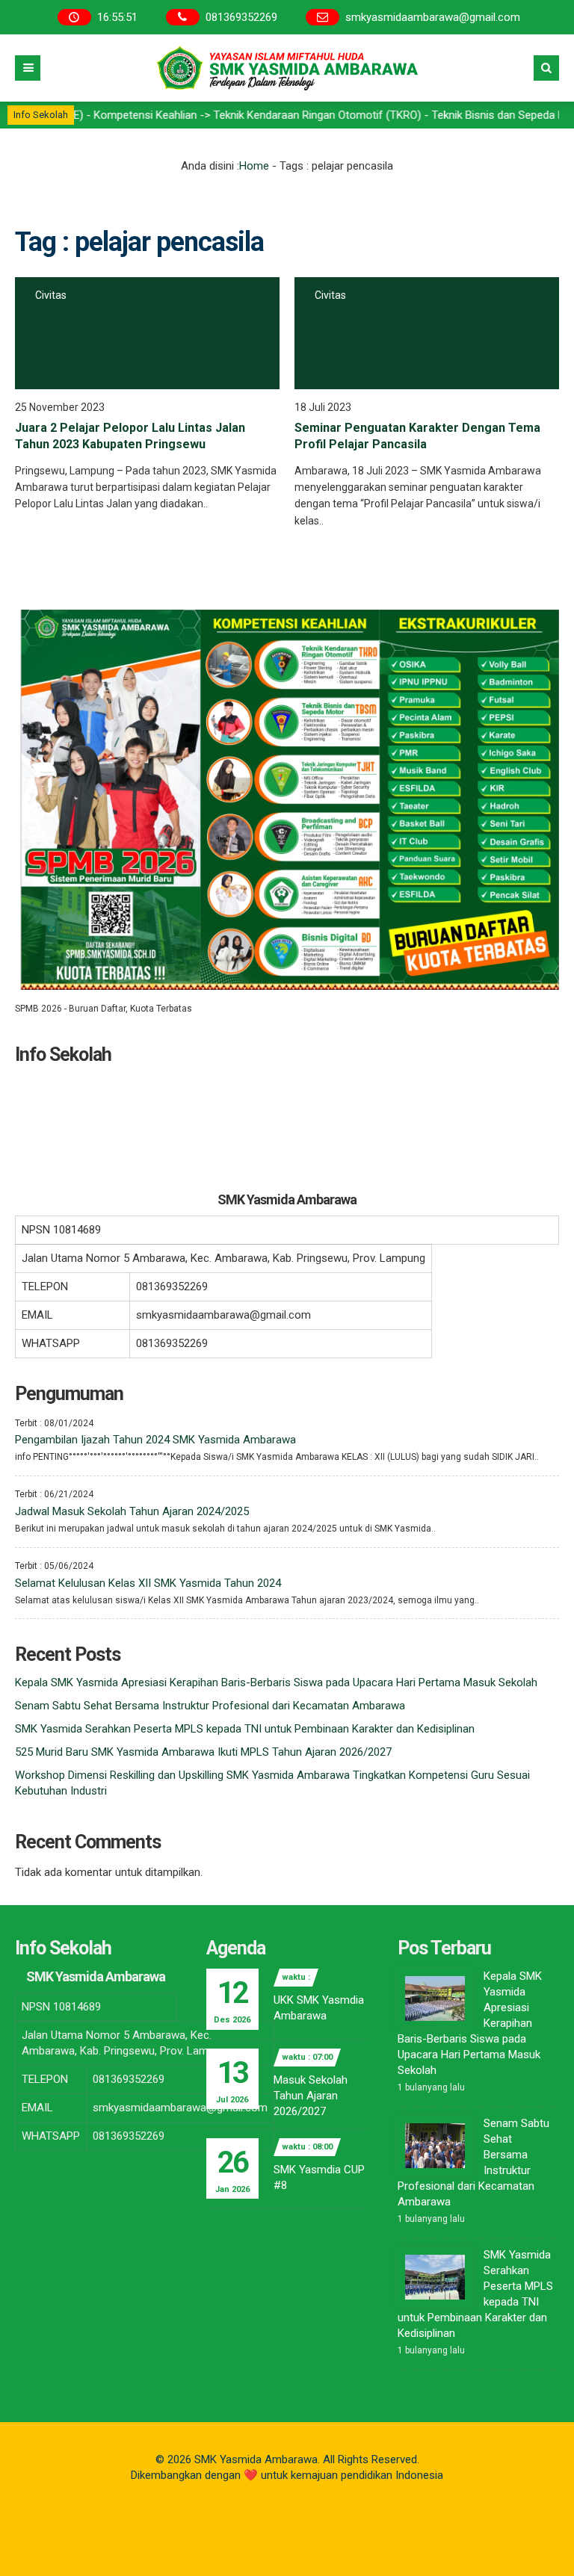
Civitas (51, 295)
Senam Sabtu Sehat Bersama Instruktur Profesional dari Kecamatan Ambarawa (210, 1706)
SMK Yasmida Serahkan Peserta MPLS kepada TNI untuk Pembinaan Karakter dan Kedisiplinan (245, 1729)
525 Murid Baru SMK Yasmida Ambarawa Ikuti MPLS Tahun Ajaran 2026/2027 (203, 1752)
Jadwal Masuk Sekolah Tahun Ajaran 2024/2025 (132, 1511)
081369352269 (241, 17)
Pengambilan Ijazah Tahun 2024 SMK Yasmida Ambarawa (155, 1440)
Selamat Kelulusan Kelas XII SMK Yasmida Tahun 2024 (148, 1583)
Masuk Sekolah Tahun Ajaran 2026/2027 (311, 2096)
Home (254, 166)
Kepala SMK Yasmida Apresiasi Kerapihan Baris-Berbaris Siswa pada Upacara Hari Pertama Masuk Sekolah (276, 1682)
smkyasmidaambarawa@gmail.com (433, 17)
